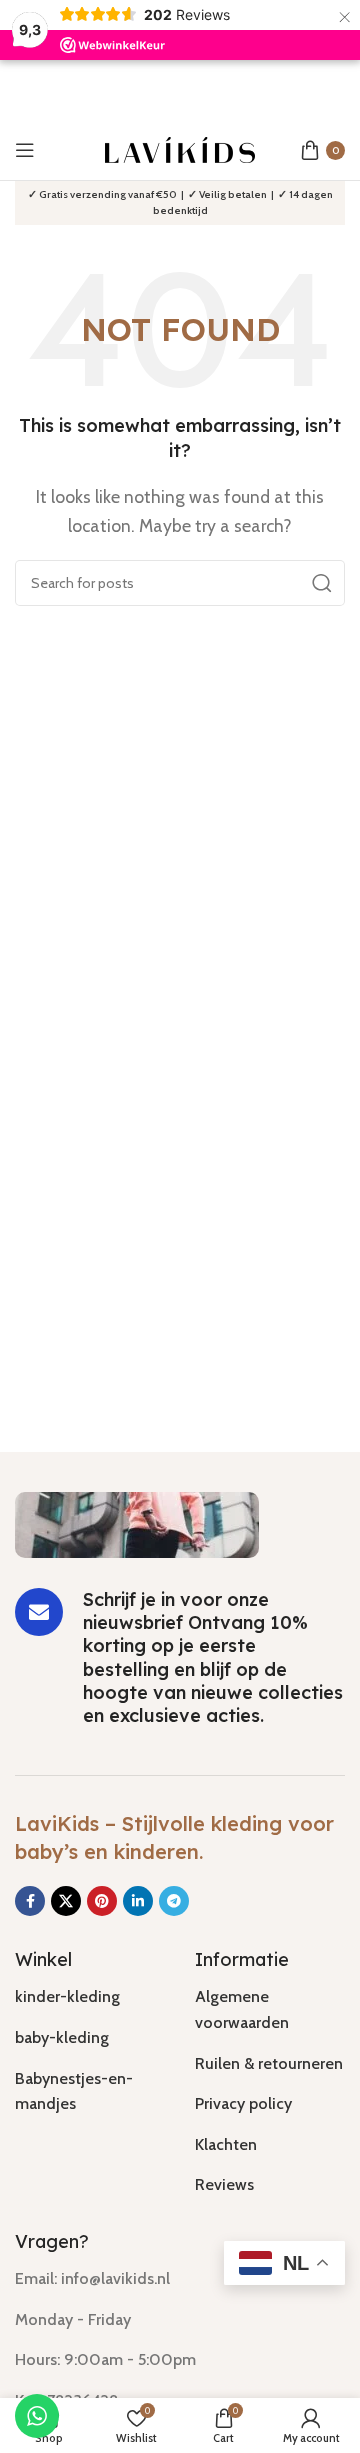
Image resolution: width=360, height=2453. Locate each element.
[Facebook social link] (30, 1901)
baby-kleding (62, 2037)
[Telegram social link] (174, 1901)
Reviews (224, 2184)
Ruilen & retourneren (269, 2063)
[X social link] (66, 1901)
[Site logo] (180, 148)
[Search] (322, 583)
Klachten (226, 2144)
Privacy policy (243, 2103)
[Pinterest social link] (102, 1901)
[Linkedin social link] (138, 1901)
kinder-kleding (67, 1996)
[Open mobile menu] (25, 150)
